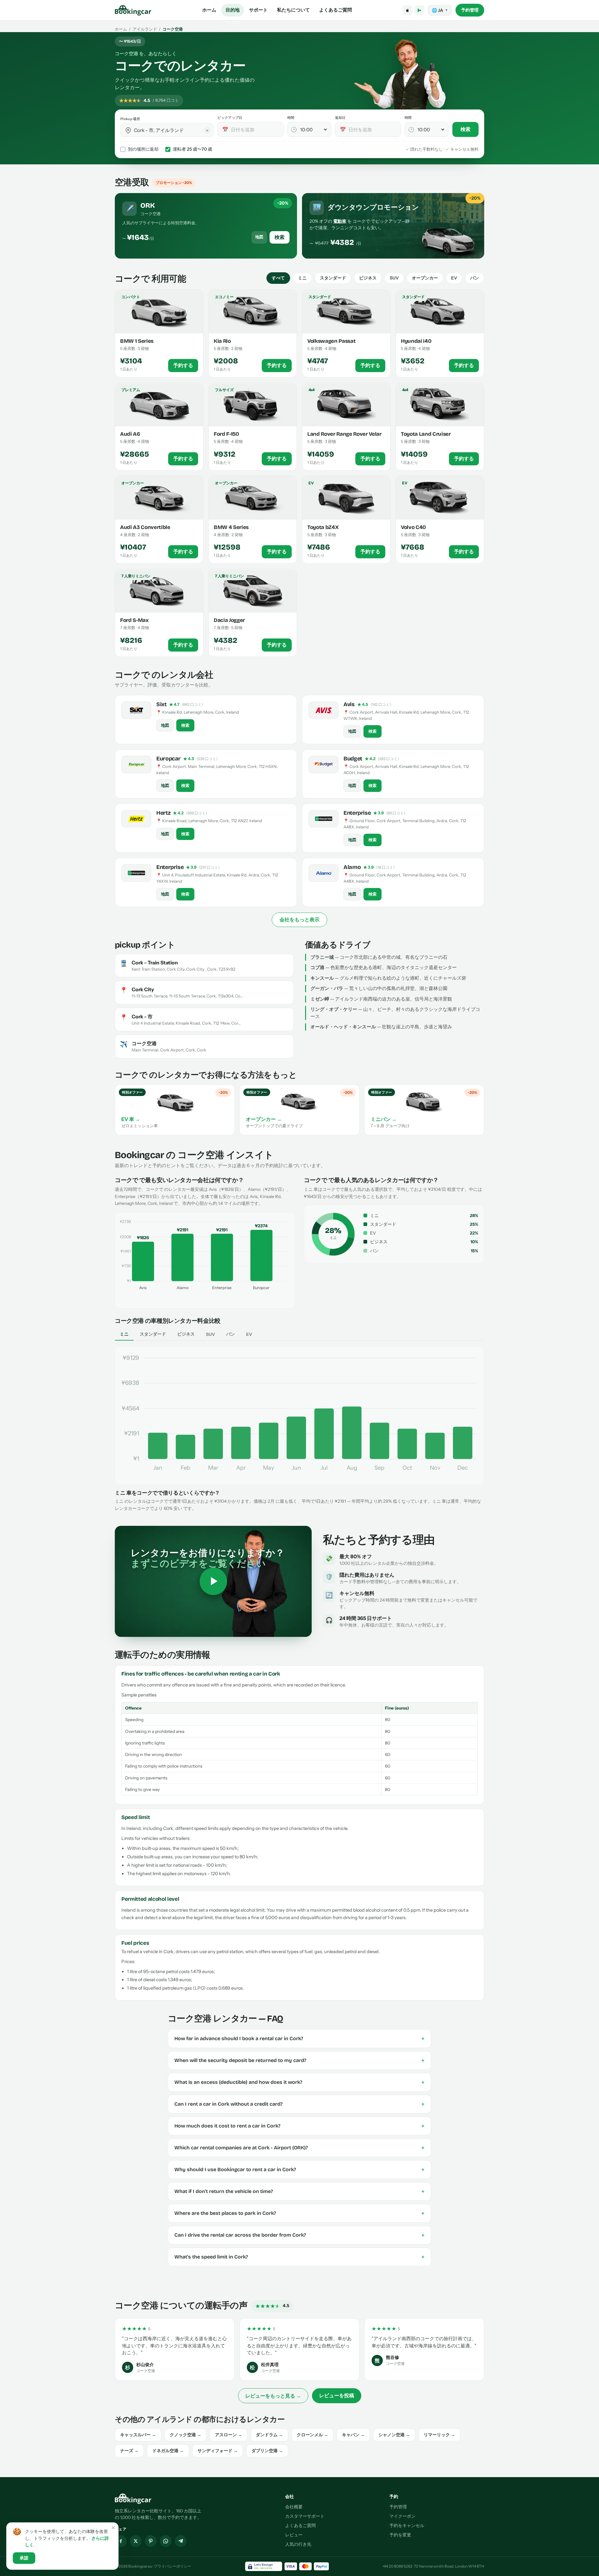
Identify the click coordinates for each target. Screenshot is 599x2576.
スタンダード (333, 278)
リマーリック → (439, 2435)
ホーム (209, 10)
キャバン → (353, 2435)
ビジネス (368, 278)
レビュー (294, 2535)
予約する (183, 366)
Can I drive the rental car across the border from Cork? (299, 2235)
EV (454, 278)
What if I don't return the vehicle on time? (299, 2191)
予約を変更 (400, 2535)
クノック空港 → (185, 2435)
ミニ (302, 278)
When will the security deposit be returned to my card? (299, 2060)
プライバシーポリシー (173, 2566)
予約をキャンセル (407, 2525)
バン (475, 278)
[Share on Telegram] (181, 2541)
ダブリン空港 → (267, 2451)
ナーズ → (129, 2451)
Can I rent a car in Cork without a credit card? (299, 2104)
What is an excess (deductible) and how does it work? (299, 2082)
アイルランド (145, 29)
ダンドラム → (269, 2435)
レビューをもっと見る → (273, 2396)
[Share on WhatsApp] (166, 2541)
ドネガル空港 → (168, 2451)
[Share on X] (136, 2541)
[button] (128, 130)
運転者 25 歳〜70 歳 (192, 149)
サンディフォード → (218, 2451)
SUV (394, 278)
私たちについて (293, 10)
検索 (465, 129)
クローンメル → (312, 2435)
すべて (278, 278)
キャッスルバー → (138, 2435)
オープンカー (425, 278)
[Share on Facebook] (121, 2541)
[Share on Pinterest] (151, 2541)
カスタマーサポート (305, 2516)
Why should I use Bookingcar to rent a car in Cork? (299, 2170)
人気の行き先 (298, 2544)
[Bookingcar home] (133, 10)
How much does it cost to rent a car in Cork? (299, 2126)
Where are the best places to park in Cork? (299, 2213)
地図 (259, 237)
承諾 (24, 2558)
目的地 (233, 10)
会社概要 (294, 2507)
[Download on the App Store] (407, 10)
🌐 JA (440, 10)
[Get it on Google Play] (419, 10)
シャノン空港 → (394, 2435)
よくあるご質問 (336, 10)
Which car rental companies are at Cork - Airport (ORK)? (299, 2148)
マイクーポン (402, 2516)
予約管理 (470, 10)
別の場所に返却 (143, 149)
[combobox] (171, 130)
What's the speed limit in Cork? (299, 2257)
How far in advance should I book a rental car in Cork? (299, 2039)
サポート (258, 10)
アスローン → (229, 2435)
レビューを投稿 (337, 2395)
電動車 (340, 221)
